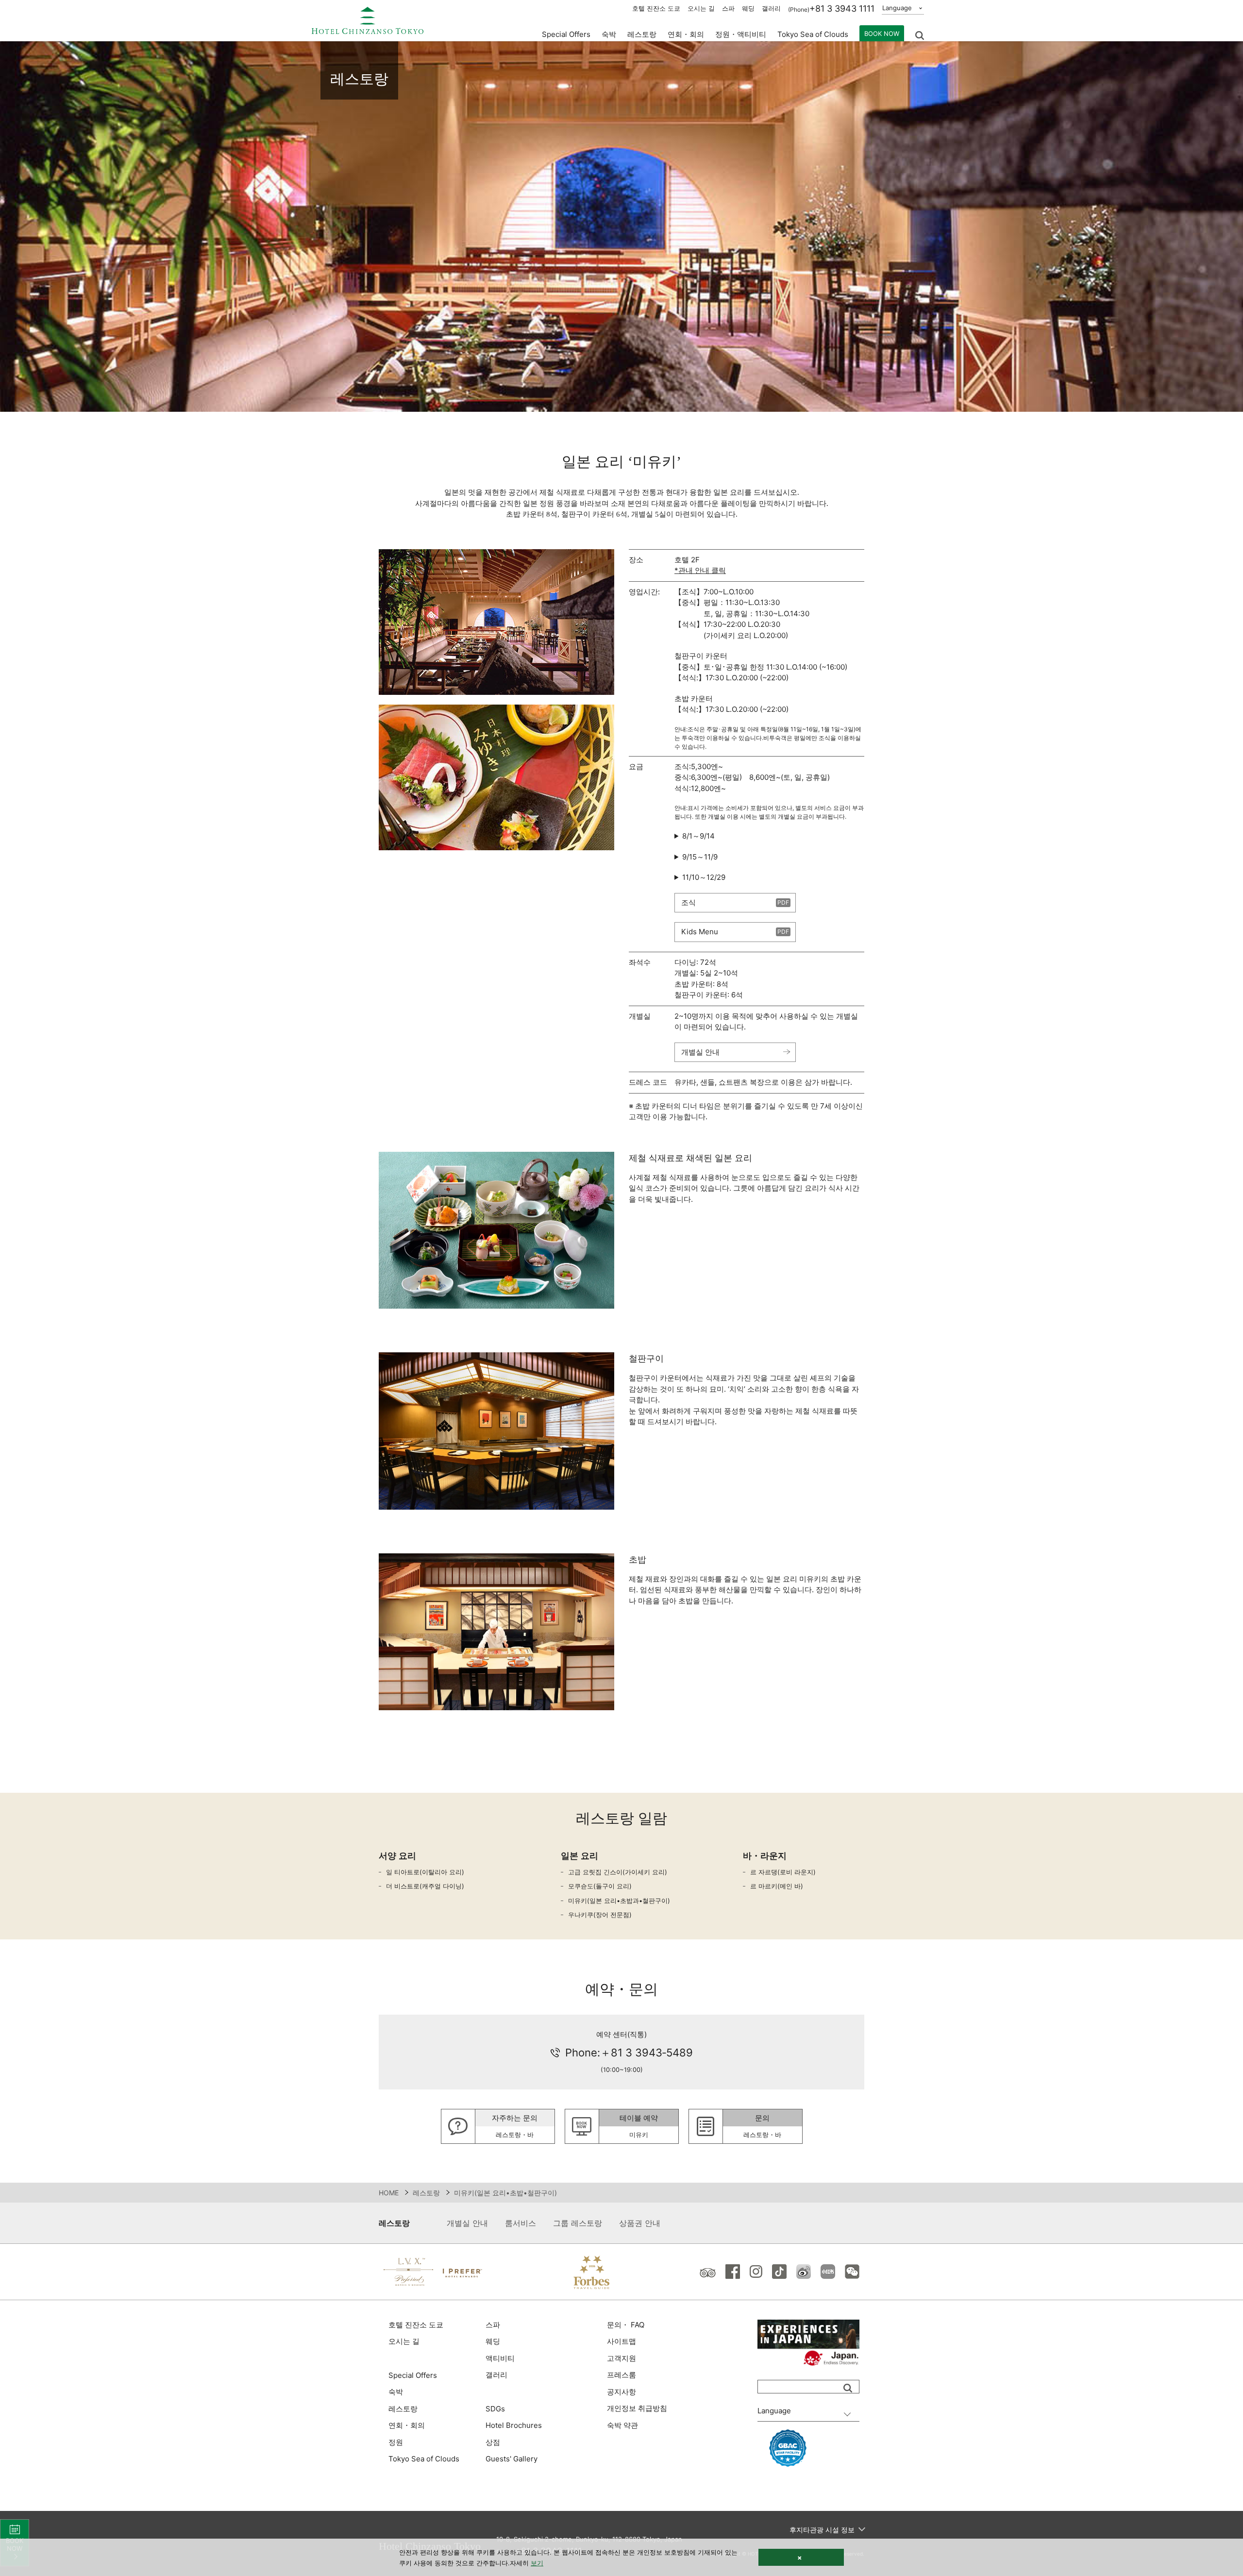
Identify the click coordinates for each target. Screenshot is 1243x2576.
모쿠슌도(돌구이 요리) (600, 1886)
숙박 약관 (622, 2425)
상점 (493, 2442)
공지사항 (621, 2392)
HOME (389, 2193)
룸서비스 (521, 2223)
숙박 (396, 2392)
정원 (396, 2442)
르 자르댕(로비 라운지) (783, 1872)
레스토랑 (426, 2193)
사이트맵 (621, 2341)
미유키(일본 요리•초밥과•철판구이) (619, 1901)
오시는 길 (701, 8)
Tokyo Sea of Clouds (813, 34)
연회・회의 (686, 34)
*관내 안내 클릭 (700, 570)
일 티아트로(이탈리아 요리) (425, 1872)
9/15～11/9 (700, 857)
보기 (537, 2563)
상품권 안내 (640, 2223)
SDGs (495, 2409)
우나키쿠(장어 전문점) (600, 1915)
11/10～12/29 (704, 877)
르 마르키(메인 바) (777, 1886)
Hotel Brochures (514, 2425)
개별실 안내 (700, 1052)
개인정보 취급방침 (637, 2408)
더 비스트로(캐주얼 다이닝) (425, 1886)
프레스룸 (621, 2375)
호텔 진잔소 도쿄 (656, 8)
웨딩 (748, 8)
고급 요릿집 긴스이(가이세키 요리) (618, 1872)
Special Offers (566, 34)
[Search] (848, 2388)
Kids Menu (700, 932)
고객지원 (621, 2358)
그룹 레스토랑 (578, 2223)
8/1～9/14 (698, 836)
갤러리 (771, 8)
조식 (689, 902)
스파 (728, 8)
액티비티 (500, 2358)
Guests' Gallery (512, 2459)
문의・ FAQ (626, 2325)
